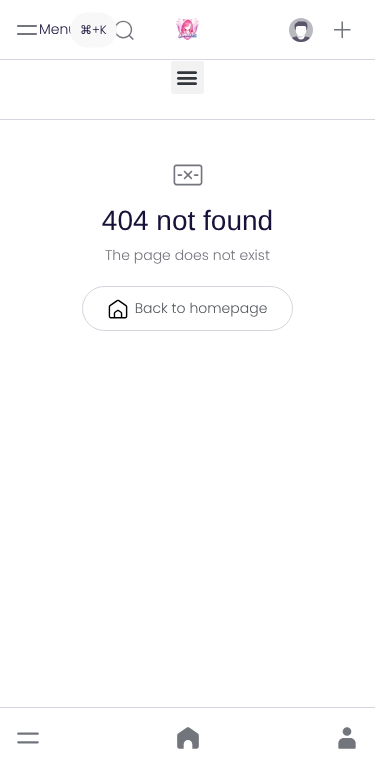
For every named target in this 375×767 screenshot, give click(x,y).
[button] (342, 30)
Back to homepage (201, 308)
